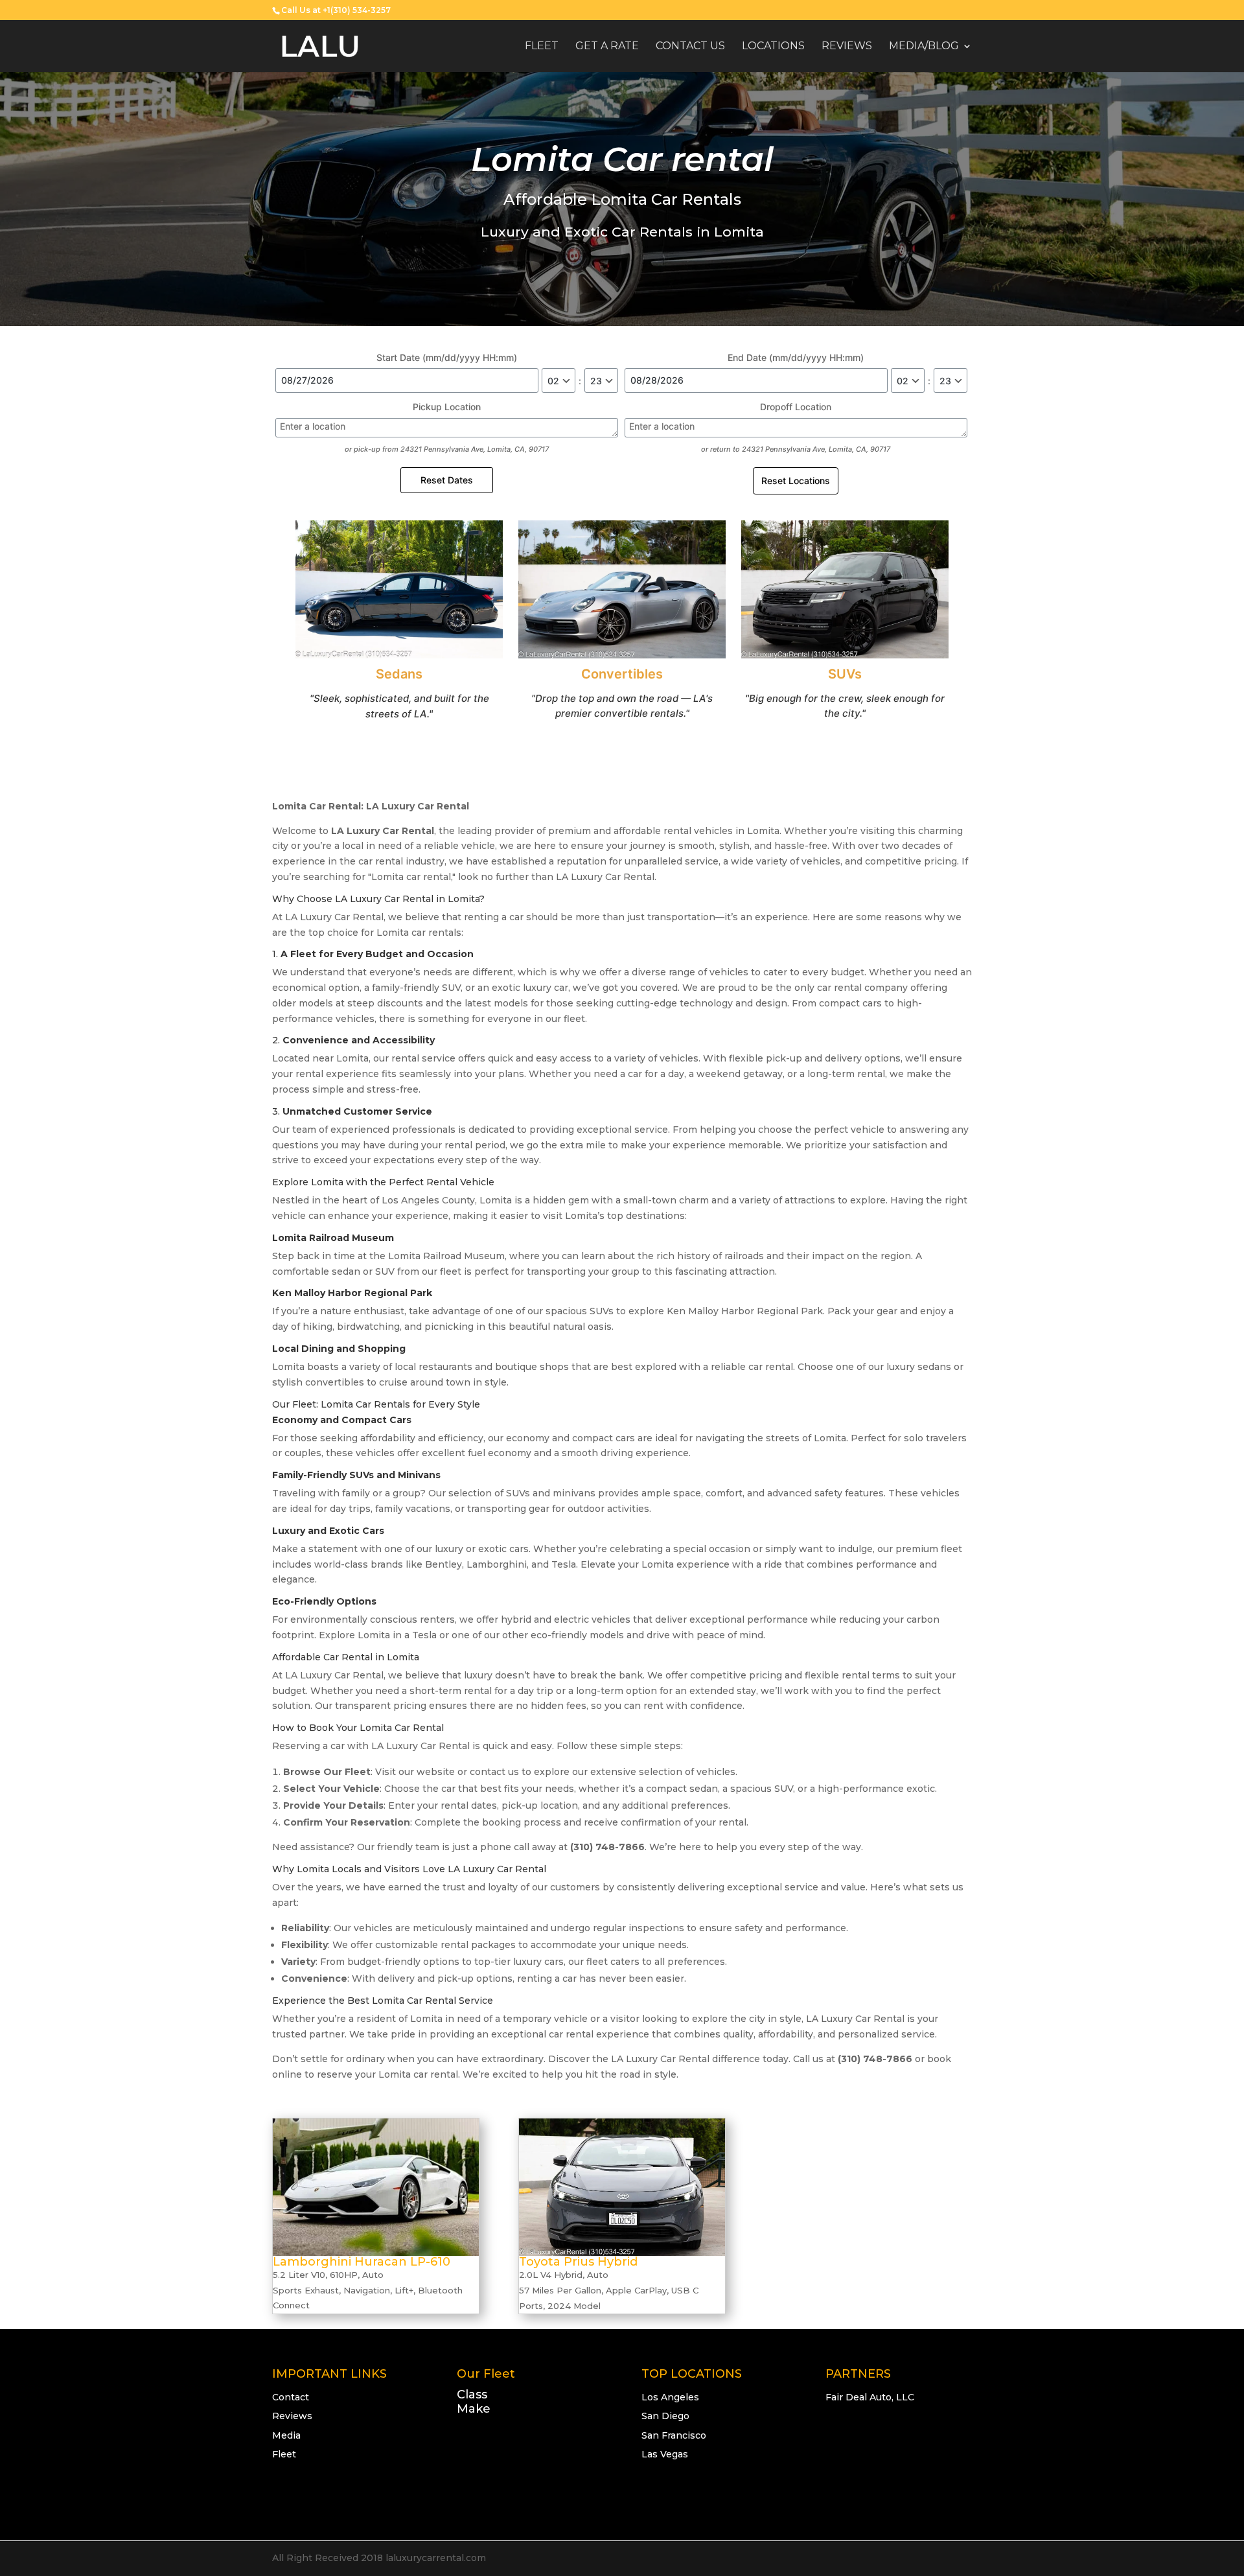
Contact (291, 2397)
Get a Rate (607, 47)
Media (286, 2435)
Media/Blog (924, 47)
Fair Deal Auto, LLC (870, 2397)
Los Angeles (670, 2397)
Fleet (542, 47)
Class (472, 2395)
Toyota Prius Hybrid (578, 2262)
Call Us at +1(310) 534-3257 (336, 10)
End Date (796, 357)
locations (773, 47)
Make (474, 2409)
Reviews (847, 47)
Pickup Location (447, 407)
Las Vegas (665, 2454)
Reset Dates (447, 480)
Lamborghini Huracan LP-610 (362, 2262)
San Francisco (674, 2435)
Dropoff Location (796, 407)
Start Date (447, 357)
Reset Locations (796, 481)
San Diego (665, 2416)
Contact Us (690, 47)
